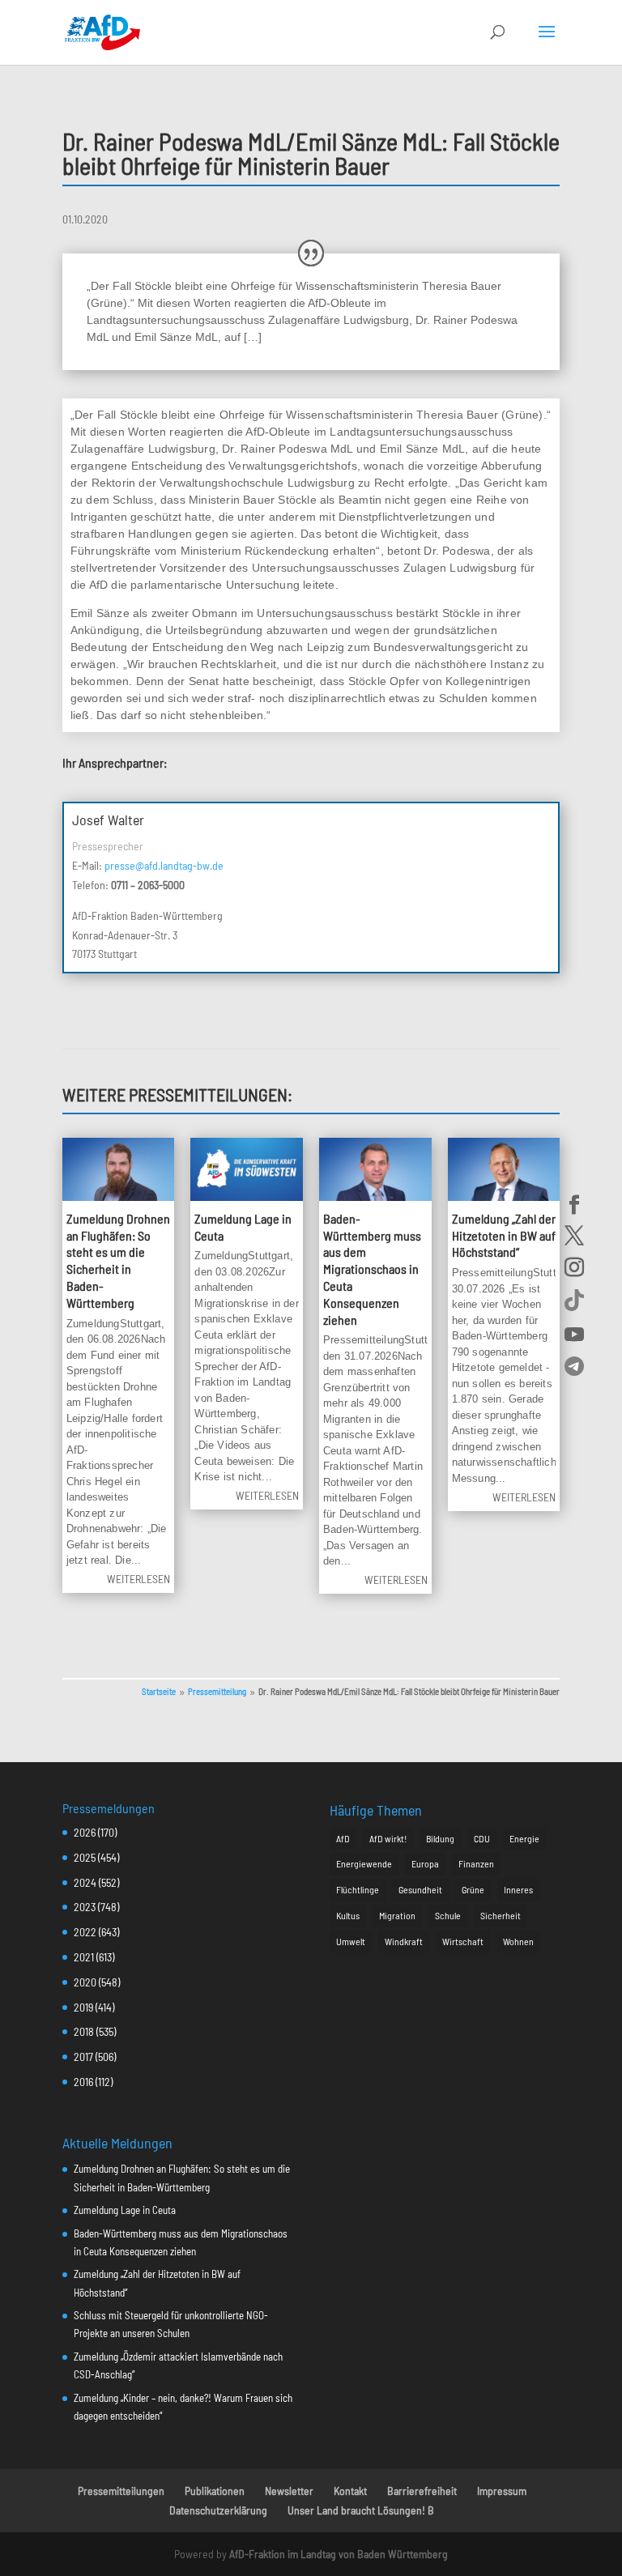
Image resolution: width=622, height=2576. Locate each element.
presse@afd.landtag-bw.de (164, 865)
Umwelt (351, 1941)
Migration (397, 1915)
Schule (448, 1915)
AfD (343, 1838)
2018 (84, 2031)
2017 (83, 2057)
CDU (482, 1838)
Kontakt (350, 2491)
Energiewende (364, 1863)
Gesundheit (420, 1889)
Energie (524, 1838)
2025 (85, 1857)
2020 (85, 1982)
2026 (85, 1832)
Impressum (502, 2491)
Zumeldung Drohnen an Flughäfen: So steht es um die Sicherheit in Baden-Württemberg (118, 1260)
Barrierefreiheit (422, 2491)
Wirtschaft (463, 1941)
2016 (83, 2082)
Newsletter (289, 2491)
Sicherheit (501, 1915)
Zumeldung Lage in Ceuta (125, 2210)
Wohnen (518, 1941)
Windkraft (404, 1941)
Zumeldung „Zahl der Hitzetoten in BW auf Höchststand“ (504, 1235)
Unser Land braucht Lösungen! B (361, 2510)
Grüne (473, 1889)
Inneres (518, 1889)
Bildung (440, 1838)
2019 (83, 2007)
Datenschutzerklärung (218, 2510)
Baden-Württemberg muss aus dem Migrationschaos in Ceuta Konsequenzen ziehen (372, 1269)
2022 (85, 1932)
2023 (85, 1907)
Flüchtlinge (358, 1889)
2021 (84, 1957)
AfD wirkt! (388, 1838)
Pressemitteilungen (121, 2491)
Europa (425, 1863)
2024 (85, 1882)
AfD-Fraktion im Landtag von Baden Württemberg (339, 2554)
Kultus (348, 1915)
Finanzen (476, 1863)
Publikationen (215, 2491)
